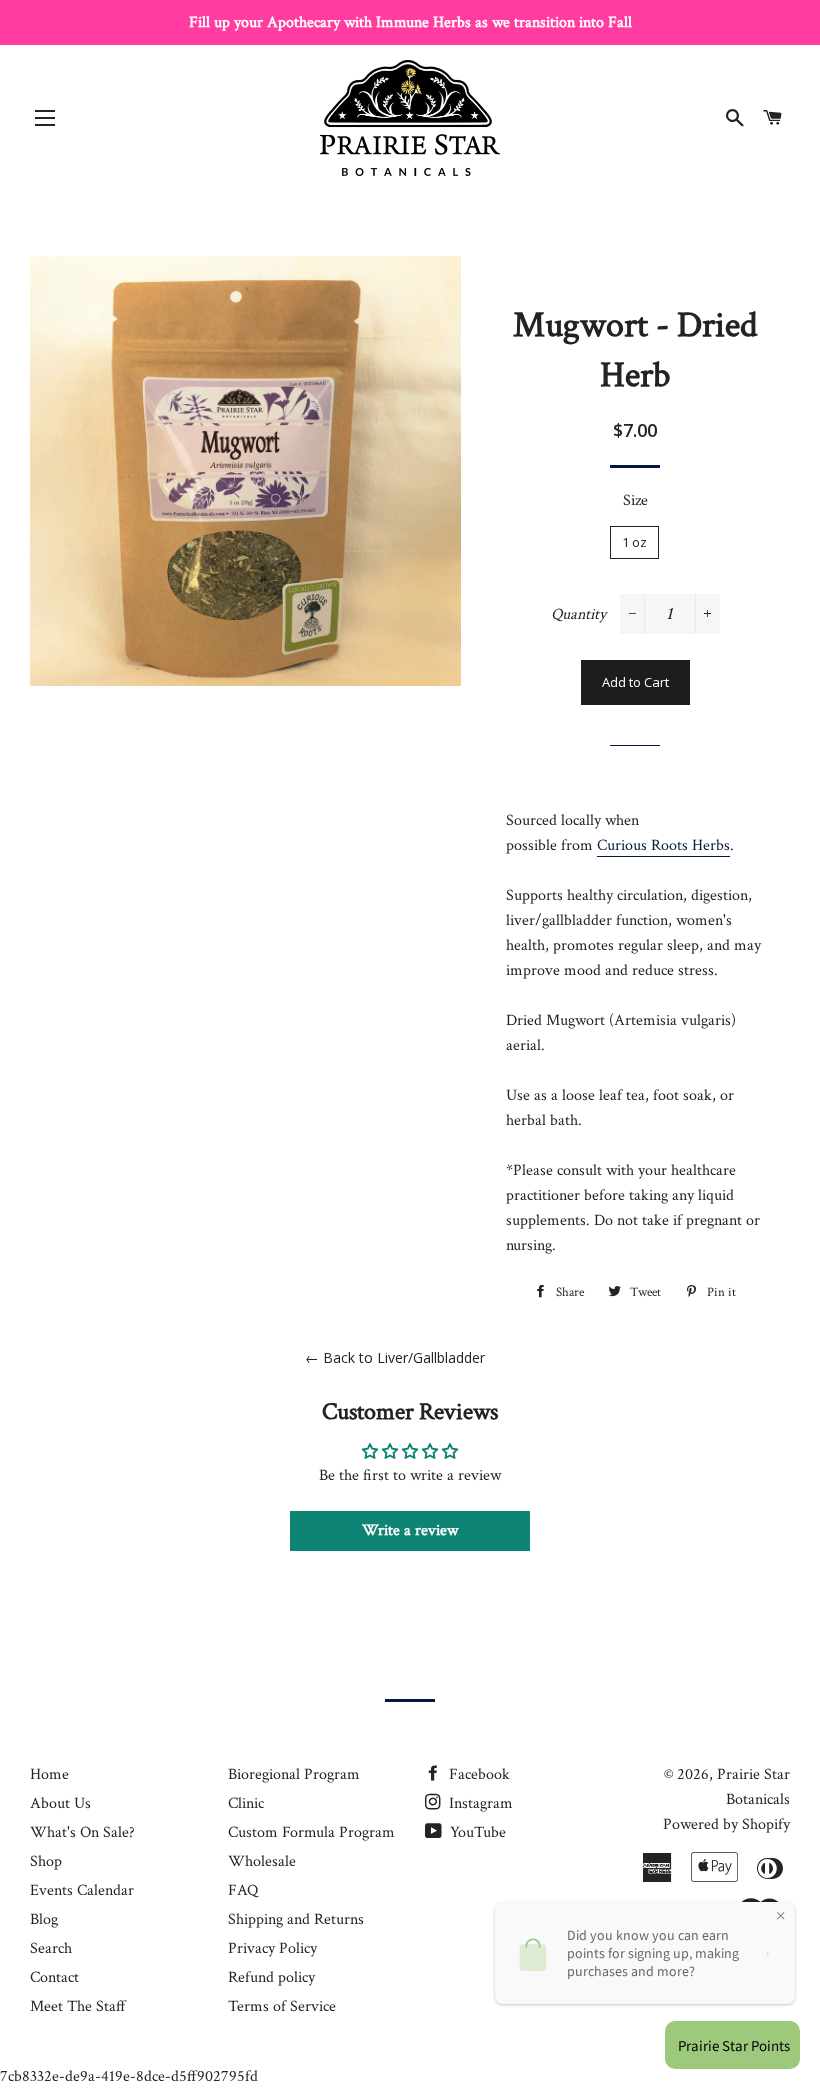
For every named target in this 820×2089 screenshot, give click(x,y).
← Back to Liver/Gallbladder (395, 1357)
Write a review (410, 1530)
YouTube (476, 1832)
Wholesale (262, 1861)
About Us (60, 1803)
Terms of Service (282, 2006)
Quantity (578, 614)
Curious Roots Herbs (663, 845)
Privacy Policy (272, 1948)
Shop (46, 1861)
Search (51, 1948)
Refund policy (271, 1977)
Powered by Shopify (726, 1824)
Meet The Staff (78, 2006)
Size (635, 500)
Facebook (477, 1774)
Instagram (479, 1803)
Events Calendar (82, 1890)
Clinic (246, 1803)
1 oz (634, 542)
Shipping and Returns (296, 1919)
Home (49, 1774)
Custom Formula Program (311, 1832)
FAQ (243, 1890)
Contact (54, 1977)
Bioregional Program (294, 1774)
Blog (44, 1919)
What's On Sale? (82, 1832)
